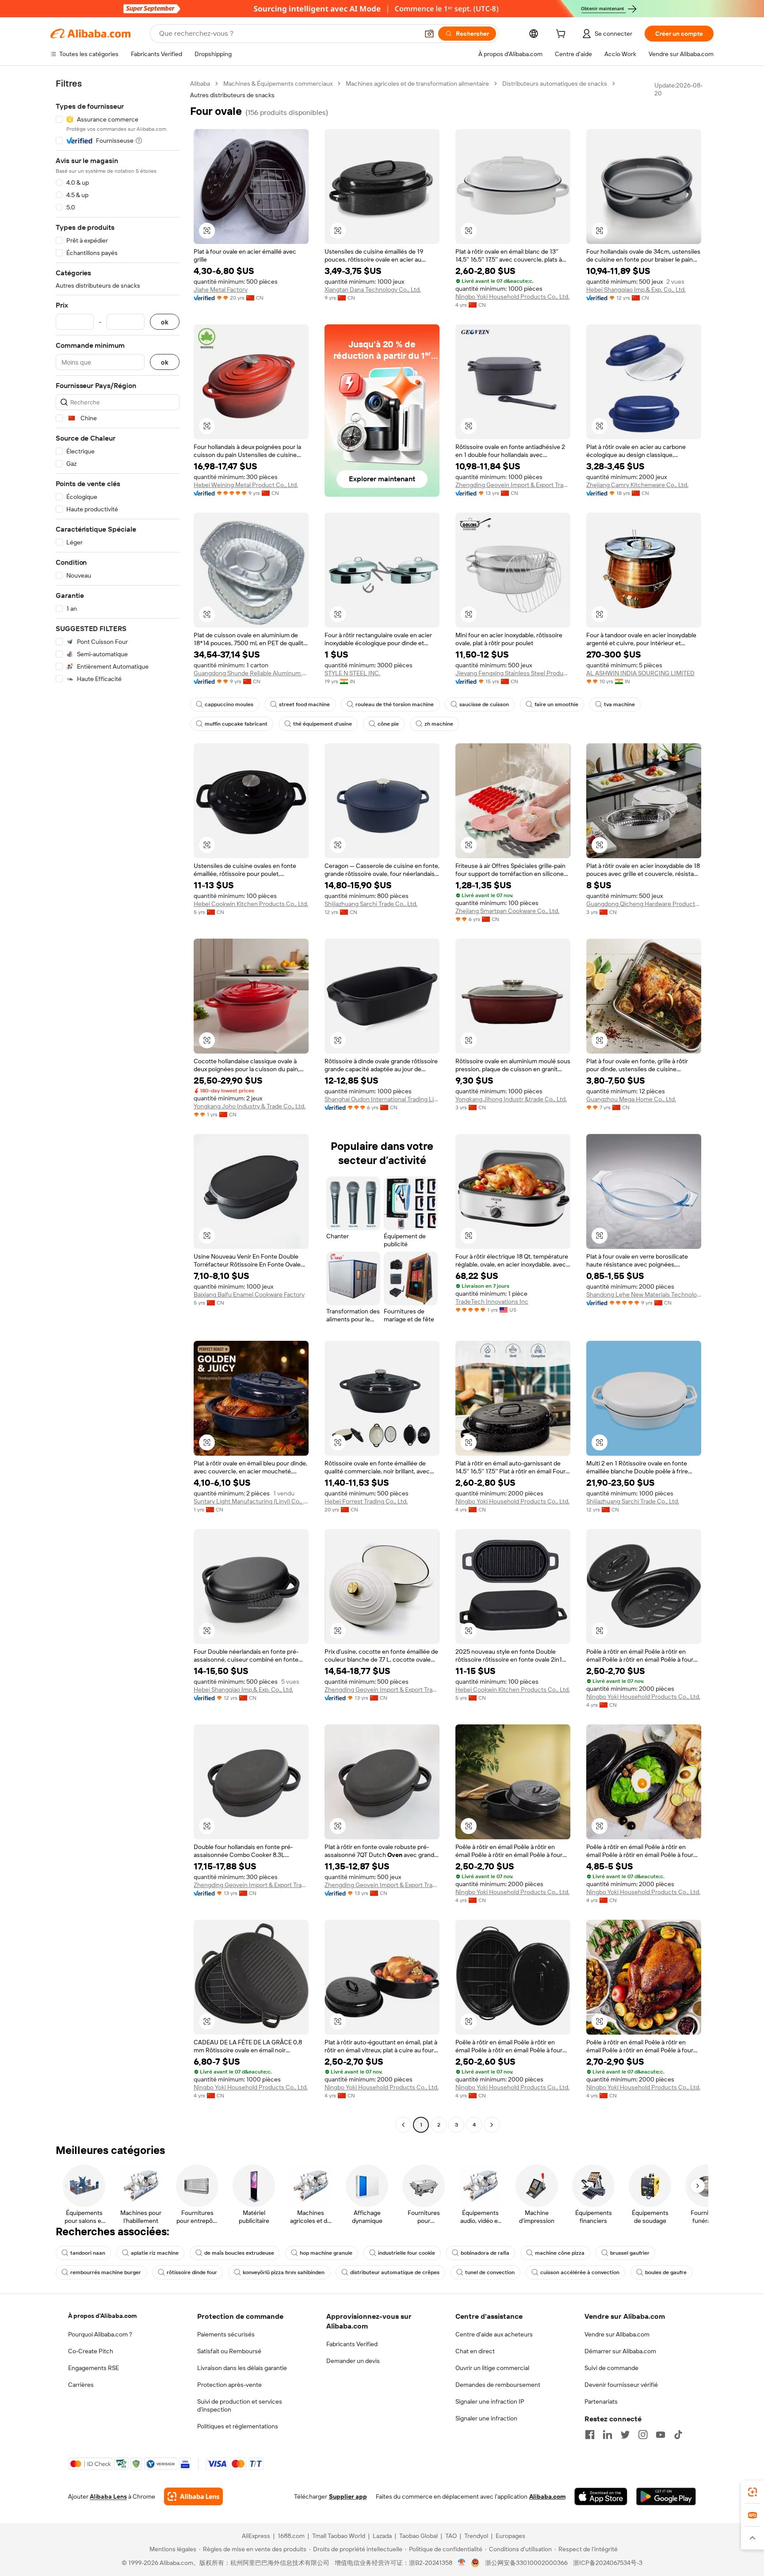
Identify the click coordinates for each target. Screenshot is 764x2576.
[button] (429, 34)
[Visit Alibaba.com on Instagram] (643, 2435)
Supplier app (348, 2496)
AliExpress (256, 2536)
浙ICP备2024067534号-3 (608, 2563)
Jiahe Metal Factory (221, 289)
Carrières (81, 2385)
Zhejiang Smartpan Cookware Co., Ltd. (507, 911)
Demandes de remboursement (498, 2385)
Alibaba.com (547, 2496)
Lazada (382, 2536)
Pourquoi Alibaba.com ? (100, 2334)
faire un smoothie (556, 704)
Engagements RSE (94, 2368)
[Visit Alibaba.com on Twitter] (625, 2435)
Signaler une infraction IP (490, 2401)
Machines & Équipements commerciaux (278, 84)
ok (165, 322)
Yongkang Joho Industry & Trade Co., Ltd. (250, 1106)
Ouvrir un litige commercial (492, 2368)
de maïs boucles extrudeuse (239, 2253)
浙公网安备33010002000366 (526, 2563)
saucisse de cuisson (484, 704)
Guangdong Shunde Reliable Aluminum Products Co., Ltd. (251, 673)
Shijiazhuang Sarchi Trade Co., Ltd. (371, 904)
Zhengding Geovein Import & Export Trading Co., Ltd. (513, 485)
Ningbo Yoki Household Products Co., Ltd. (512, 297)
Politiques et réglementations (238, 2426)
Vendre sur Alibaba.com (617, 2334)
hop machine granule (326, 2253)
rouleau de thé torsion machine (395, 704)
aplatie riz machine (155, 2253)
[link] (753, 2492)
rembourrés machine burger (106, 2272)
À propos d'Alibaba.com (102, 2316)
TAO (451, 2536)
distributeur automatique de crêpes (395, 2272)
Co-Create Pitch (91, 2351)
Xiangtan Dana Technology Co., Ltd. (373, 289)
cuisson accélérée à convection (580, 2272)
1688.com (291, 2536)
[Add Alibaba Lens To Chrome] (193, 2496)
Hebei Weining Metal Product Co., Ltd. (246, 485)
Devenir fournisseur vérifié (621, 2385)
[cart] (562, 35)
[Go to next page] (492, 2125)
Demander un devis (353, 2361)
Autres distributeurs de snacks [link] (232, 95)
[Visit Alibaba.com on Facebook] (590, 2435)
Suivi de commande (611, 2368)
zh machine (439, 724)
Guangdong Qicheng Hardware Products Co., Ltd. (644, 904)
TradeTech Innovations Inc (492, 1301)
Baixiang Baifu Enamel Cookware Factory (249, 1294)
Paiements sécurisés (226, 2334)
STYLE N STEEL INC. (352, 673)
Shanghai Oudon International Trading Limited (382, 1099)
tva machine (619, 704)
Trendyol (476, 2536)
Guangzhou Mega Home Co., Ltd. (631, 1099)
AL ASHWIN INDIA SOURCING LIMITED (640, 673)
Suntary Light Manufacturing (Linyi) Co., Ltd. (251, 1501)
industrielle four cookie (407, 2253)
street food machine (304, 704)
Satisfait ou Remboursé (229, 2351)
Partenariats (601, 2401)
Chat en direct (475, 2351)
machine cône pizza (560, 2253)
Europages (510, 2536)
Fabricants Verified (352, 2344)
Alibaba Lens (108, 2496)
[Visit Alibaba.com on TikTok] (678, 2435)
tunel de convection (490, 2272)
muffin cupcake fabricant (236, 724)
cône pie (388, 724)
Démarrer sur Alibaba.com (620, 2351)
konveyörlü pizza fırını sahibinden (284, 2272)
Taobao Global (418, 2536)
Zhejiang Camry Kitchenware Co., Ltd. (637, 485)
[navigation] (118, 1105)
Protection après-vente (229, 2385)
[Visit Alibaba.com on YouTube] (661, 2435)
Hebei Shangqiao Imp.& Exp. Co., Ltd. (636, 289)
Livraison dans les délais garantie (242, 2368)
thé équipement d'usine (323, 724)
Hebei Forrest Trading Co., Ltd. (366, 1501)
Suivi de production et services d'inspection (240, 2405)
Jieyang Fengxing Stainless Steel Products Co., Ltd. (513, 673)
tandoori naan (88, 2253)
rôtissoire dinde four (192, 2272)
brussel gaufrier (630, 2253)
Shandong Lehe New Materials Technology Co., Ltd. (644, 1294)
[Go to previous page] (403, 2125)
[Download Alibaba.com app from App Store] (601, 2496)
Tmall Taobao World (339, 2536)
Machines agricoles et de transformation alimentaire (417, 84)
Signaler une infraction (486, 2418)
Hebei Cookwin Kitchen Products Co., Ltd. (251, 904)
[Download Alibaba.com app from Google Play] (666, 2496)
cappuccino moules (229, 704)
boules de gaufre (666, 2272)
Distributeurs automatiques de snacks (555, 84)
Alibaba (200, 84)
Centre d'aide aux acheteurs (494, 2334)
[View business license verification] (462, 2563)
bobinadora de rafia (485, 2253)
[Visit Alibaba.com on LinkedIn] (607, 2435)
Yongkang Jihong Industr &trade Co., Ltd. (511, 1099)
